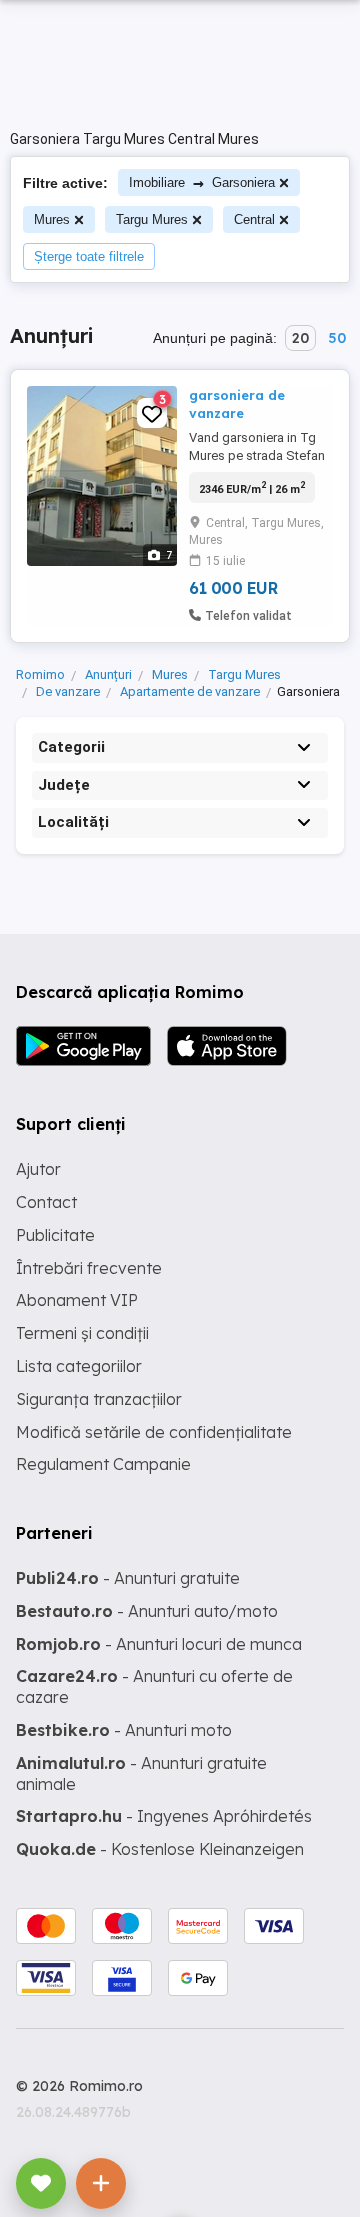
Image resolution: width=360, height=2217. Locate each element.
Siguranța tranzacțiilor (99, 1399)
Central (254, 219)
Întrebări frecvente (89, 1268)
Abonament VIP (77, 1300)
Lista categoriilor (79, 1366)
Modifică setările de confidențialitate (154, 1432)
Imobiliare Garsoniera (202, 182)
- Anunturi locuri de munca (159, 1644)
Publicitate (55, 1235)
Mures (52, 219)
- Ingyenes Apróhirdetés (164, 1816)
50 (337, 338)
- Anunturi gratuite (128, 1578)
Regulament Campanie (103, 1464)
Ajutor (38, 1169)
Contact (46, 1202)
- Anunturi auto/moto (147, 1611)
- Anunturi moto (124, 1730)
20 (300, 338)
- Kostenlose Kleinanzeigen (160, 1849)
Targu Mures (152, 219)
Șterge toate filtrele (89, 256)
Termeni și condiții (82, 1333)
